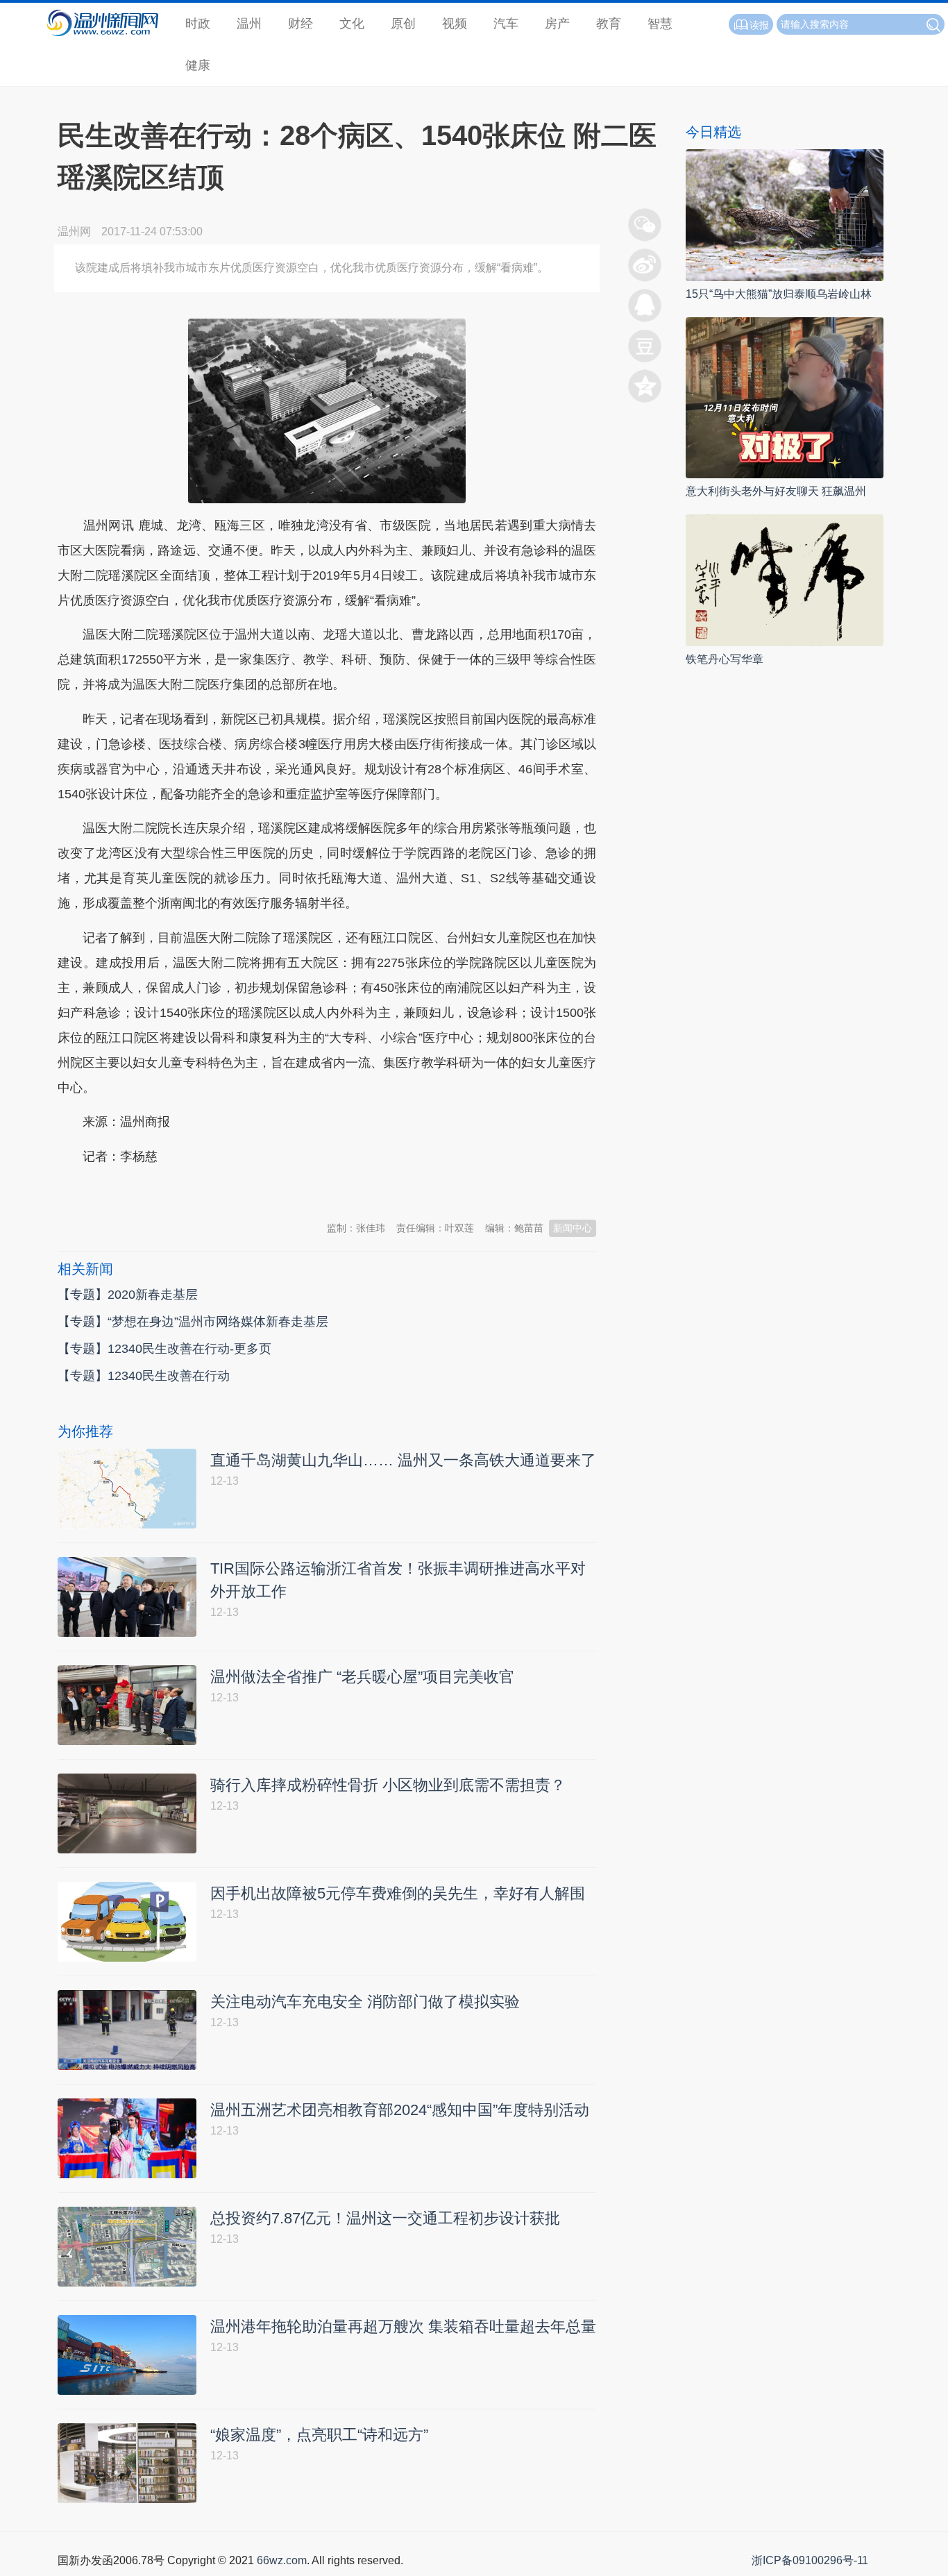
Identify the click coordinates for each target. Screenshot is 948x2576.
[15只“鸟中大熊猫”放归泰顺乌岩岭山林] (785, 214)
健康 (198, 65)
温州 (249, 24)
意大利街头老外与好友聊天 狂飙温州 (776, 491)
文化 (352, 24)
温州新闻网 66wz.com (181, 1190)
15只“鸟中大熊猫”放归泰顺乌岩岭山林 (779, 294)
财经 (301, 24)
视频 (455, 24)
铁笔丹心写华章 (725, 659)
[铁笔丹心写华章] (785, 579)
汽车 (506, 24)
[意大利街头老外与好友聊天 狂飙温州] (785, 397)
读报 (759, 25)
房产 (557, 24)
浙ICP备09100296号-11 (810, 2560)
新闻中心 (573, 1228)
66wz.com (282, 2560)
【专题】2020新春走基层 (128, 1295)
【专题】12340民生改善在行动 (144, 1376)
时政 (198, 24)
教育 (609, 24)
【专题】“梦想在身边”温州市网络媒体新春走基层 (193, 1322)
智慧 (660, 24)
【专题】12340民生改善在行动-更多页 (164, 1349)
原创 (403, 24)
